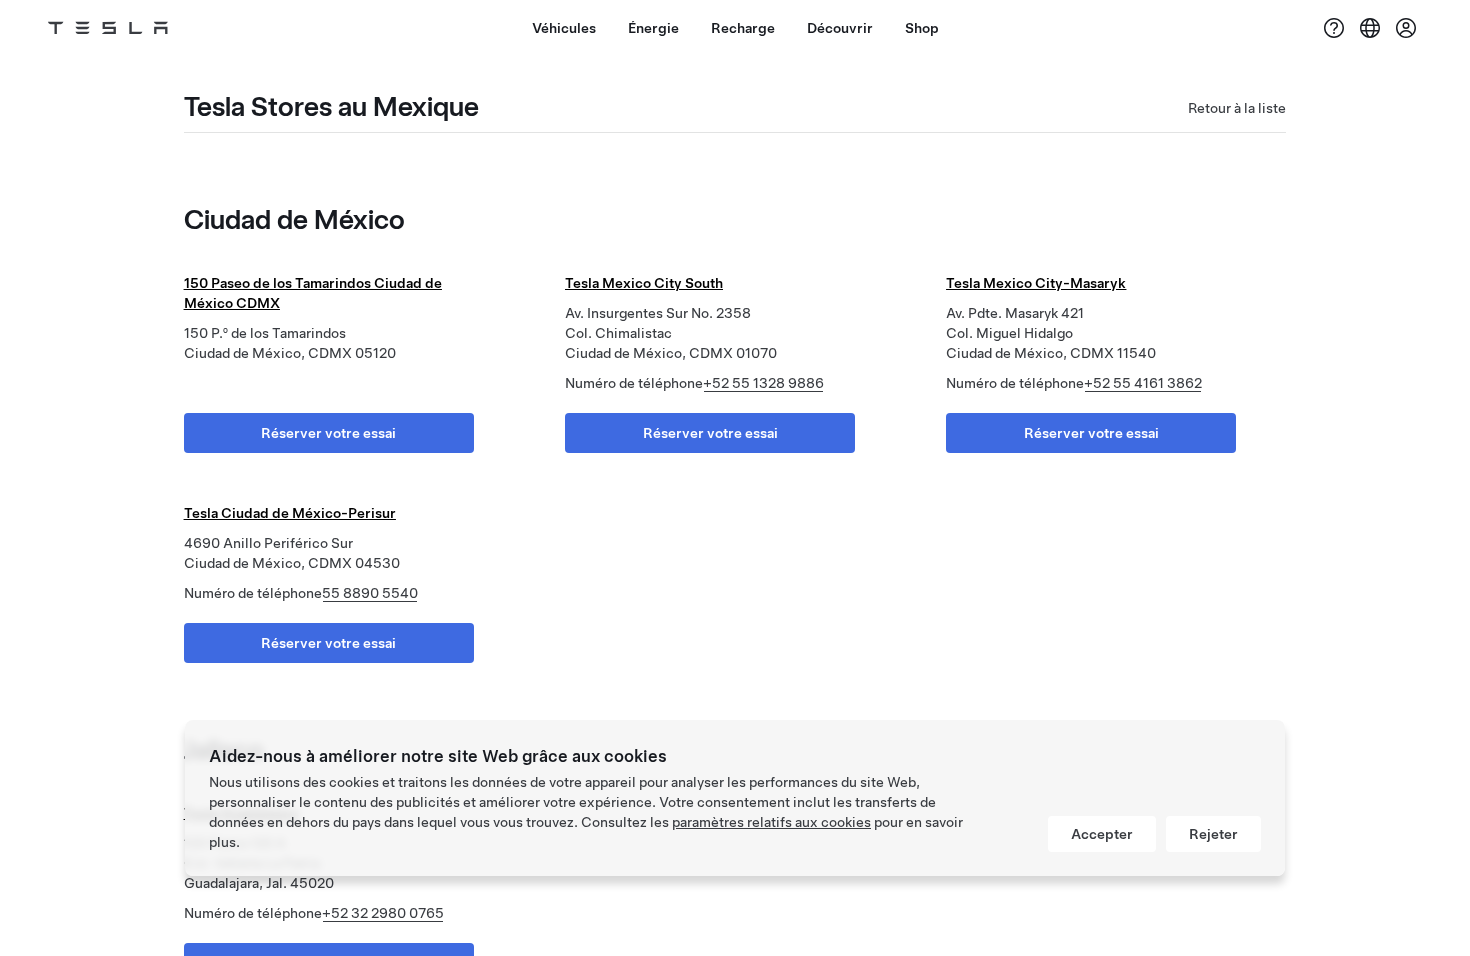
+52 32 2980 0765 (383, 913)
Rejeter (1213, 834)
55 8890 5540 (370, 593)
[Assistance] (1334, 28)
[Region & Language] (1370, 28)
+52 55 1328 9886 (763, 383)
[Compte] (1406, 28)
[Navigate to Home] (108, 28)
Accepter (1102, 834)
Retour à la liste (1237, 108)
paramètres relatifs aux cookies (771, 822)
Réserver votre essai (328, 433)
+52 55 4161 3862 (1143, 383)
